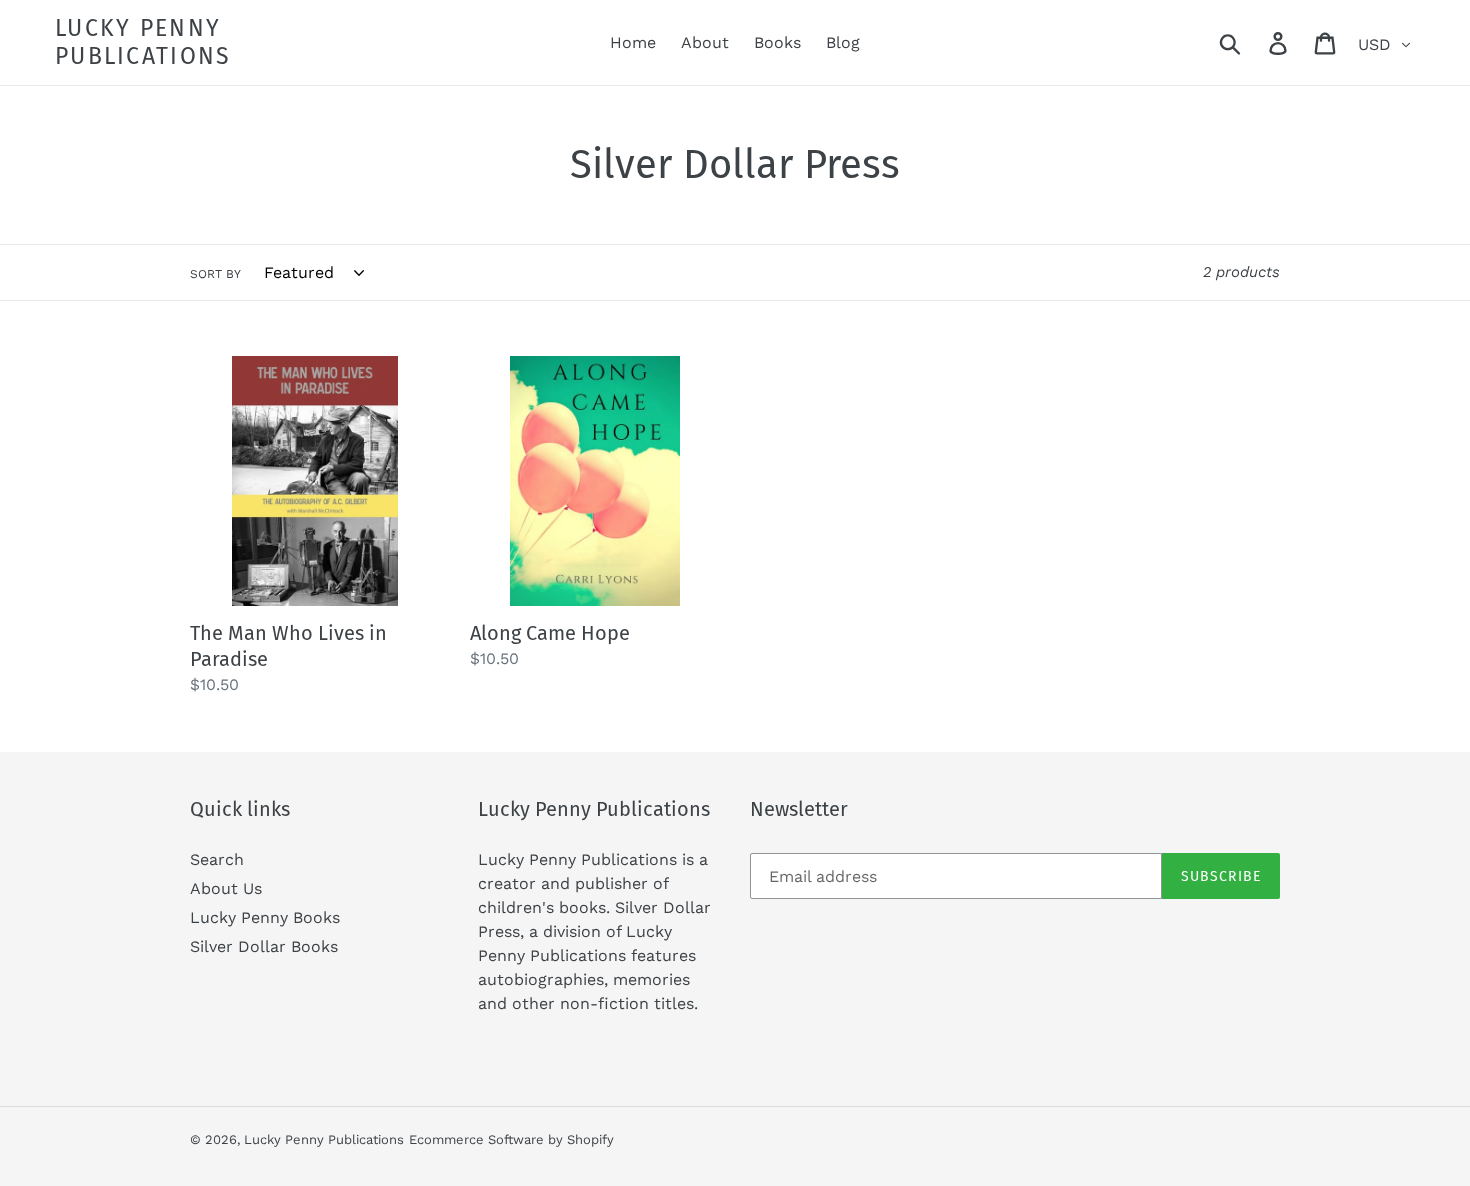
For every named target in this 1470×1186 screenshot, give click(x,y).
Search (217, 859)
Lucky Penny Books (265, 917)
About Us (226, 888)
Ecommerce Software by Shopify (511, 1139)
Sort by (215, 274)
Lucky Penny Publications (143, 42)
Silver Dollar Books (264, 946)
